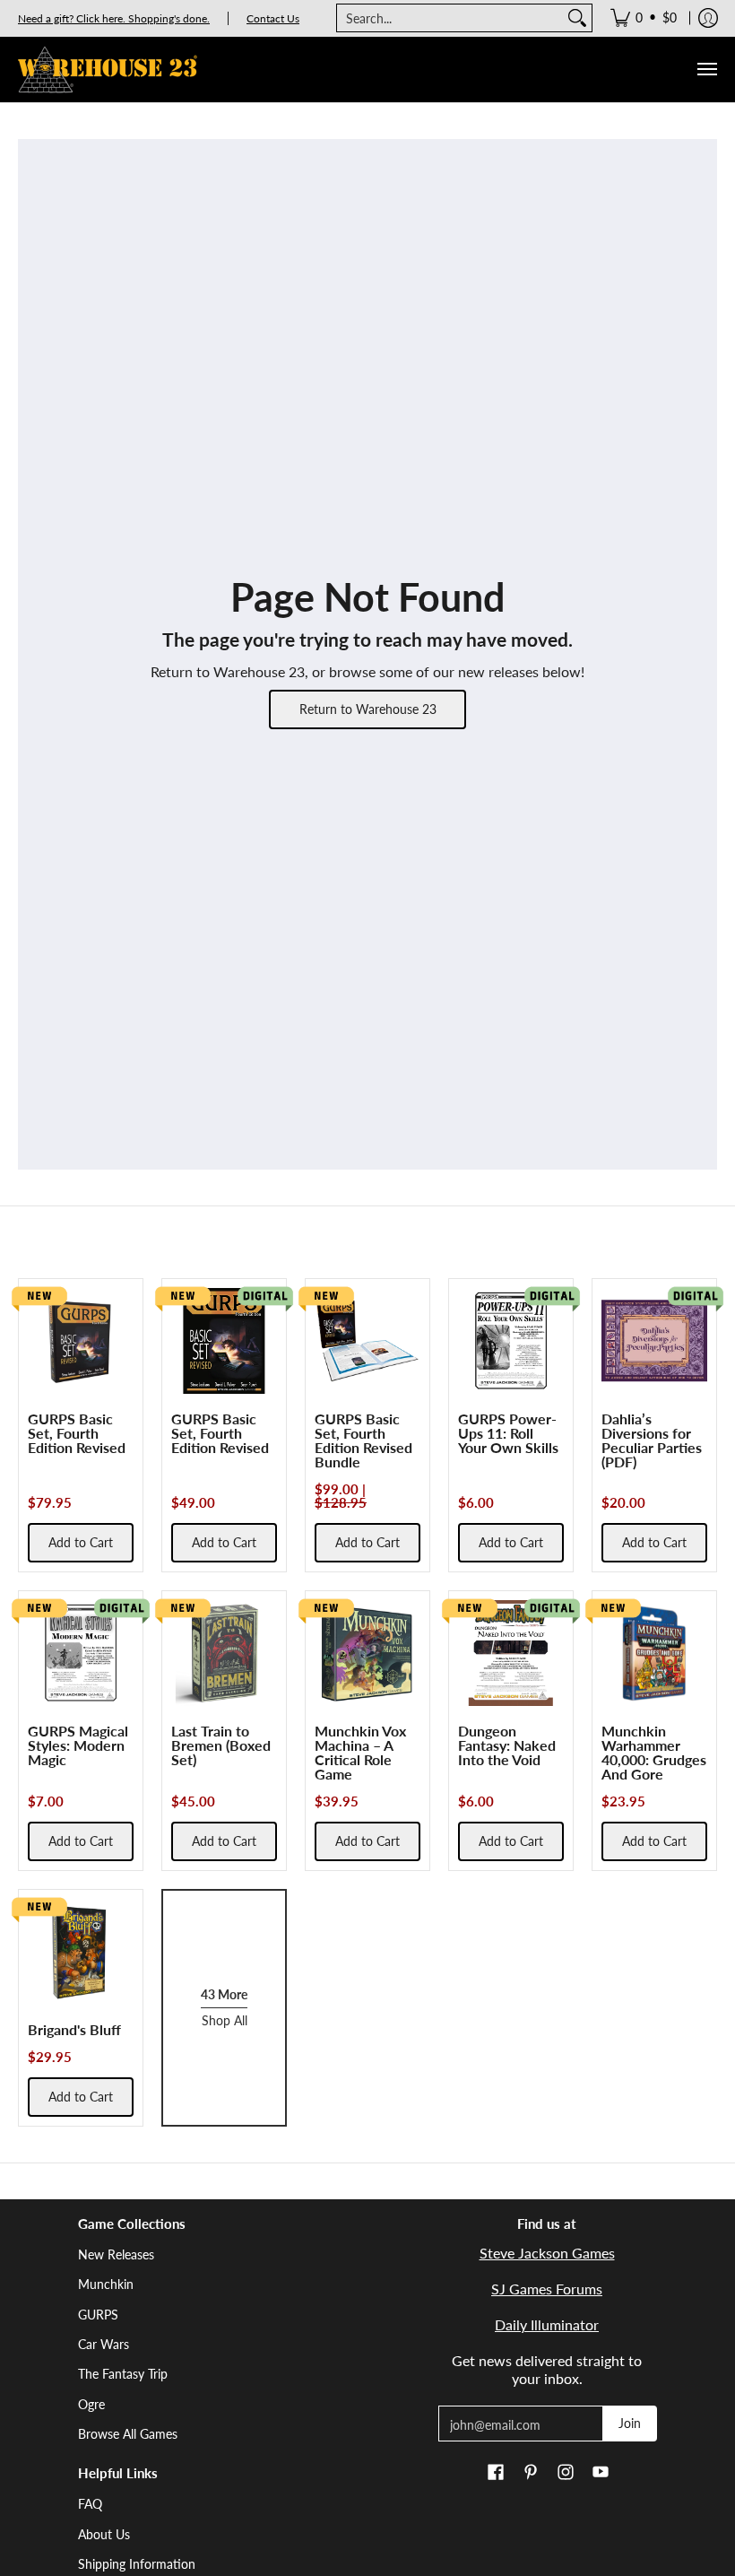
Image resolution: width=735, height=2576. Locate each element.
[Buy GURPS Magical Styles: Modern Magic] (81, 1653)
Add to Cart (81, 1542)
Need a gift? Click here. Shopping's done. (114, 18)
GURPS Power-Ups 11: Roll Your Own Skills (508, 1433)
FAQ (90, 2504)
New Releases (116, 2254)
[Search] (577, 18)
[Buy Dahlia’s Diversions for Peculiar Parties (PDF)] (654, 1341)
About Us (104, 2534)
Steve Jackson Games (547, 2253)
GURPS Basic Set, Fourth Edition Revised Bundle (363, 1440)
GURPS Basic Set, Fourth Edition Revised (77, 1433)
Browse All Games (128, 2434)
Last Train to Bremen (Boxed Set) (221, 1745)
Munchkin (106, 2284)
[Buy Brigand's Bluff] (81, 1952)
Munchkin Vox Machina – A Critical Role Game (360, 1752)
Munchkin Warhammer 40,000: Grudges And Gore (654, 1752)
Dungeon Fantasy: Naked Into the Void (507, 1745)
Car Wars (104, 2344)
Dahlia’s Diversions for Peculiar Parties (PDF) (652, 1440)
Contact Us (273, 18)
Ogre (91, 2404)
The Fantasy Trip (123, 2374)
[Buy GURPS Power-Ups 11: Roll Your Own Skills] (511, 1341)
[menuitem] (644, 18)
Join (630, 2423)
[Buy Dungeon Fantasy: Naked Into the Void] (511, 1653)
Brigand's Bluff (74, 2029)
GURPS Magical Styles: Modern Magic (78, 1745)
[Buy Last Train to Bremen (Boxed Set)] (224, 1653)
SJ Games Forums (547, 2289)
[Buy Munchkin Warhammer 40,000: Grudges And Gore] (654, 1653)
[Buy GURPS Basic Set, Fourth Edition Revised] (81, 1341)
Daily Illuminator (547, 2324)
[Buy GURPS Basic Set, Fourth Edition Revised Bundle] (367, 1341)
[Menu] (706, 70)
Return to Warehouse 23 (368, 709)
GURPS (98, 2315)
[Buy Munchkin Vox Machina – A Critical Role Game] (367, 1653)
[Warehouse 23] (108, 70)
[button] (496, 2473)
